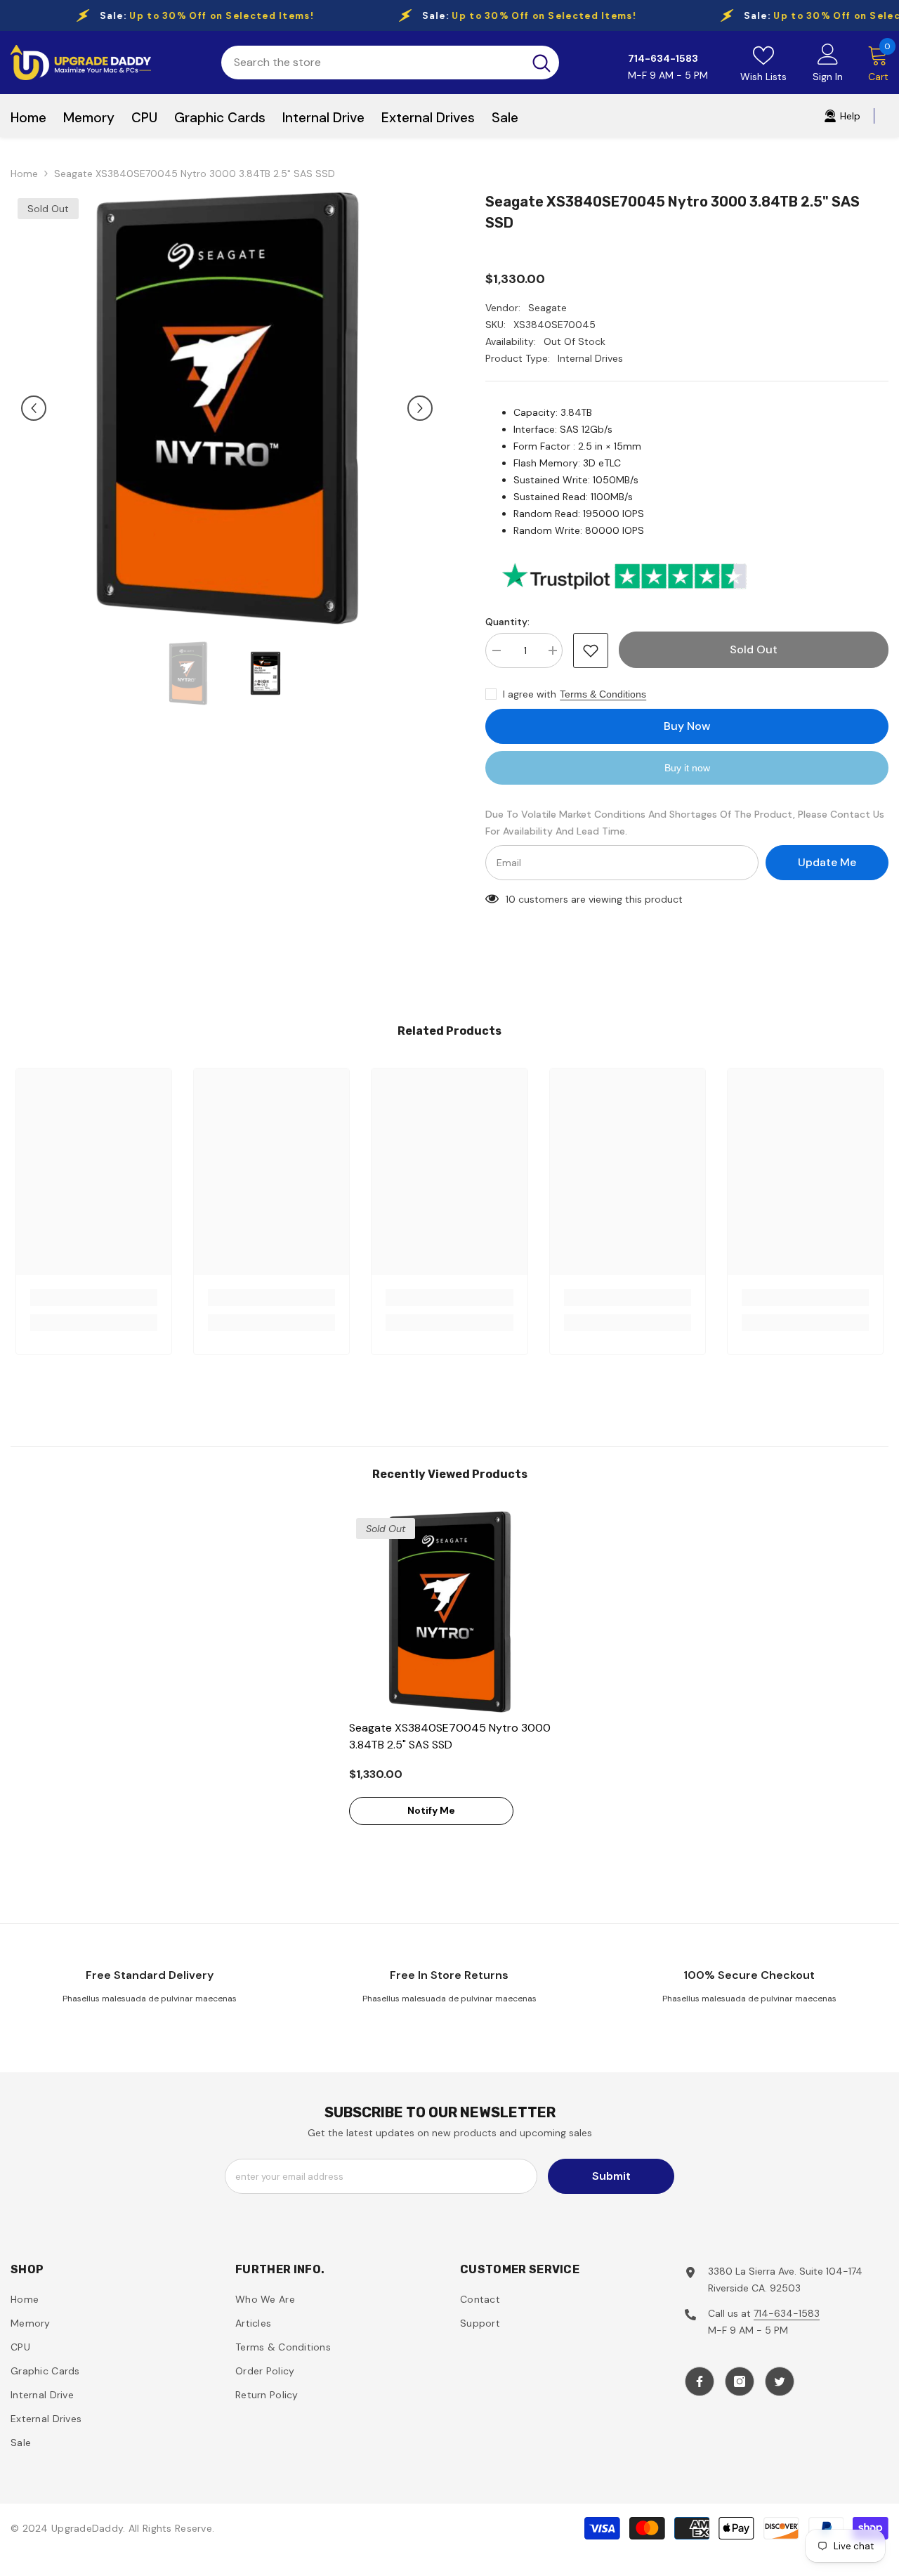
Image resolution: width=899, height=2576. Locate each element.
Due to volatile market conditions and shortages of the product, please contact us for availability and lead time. (685, 823)
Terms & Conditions (603, 694)
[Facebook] (700, 2381)
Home (24, 174)
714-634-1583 (787, 2313)
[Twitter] (780, 2381)
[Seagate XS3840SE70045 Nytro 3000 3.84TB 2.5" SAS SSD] (450, 1612)
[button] (34, 408)
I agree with (530, 694)
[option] (227, 408)
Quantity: (507, 622)
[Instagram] (740, 2381)
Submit (611, 2176)
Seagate (547, 308)
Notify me (431, 1810)
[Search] (390, 63)
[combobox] (372, 63)
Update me (827, 862)
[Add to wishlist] (591, 650)
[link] (94, 1297)
